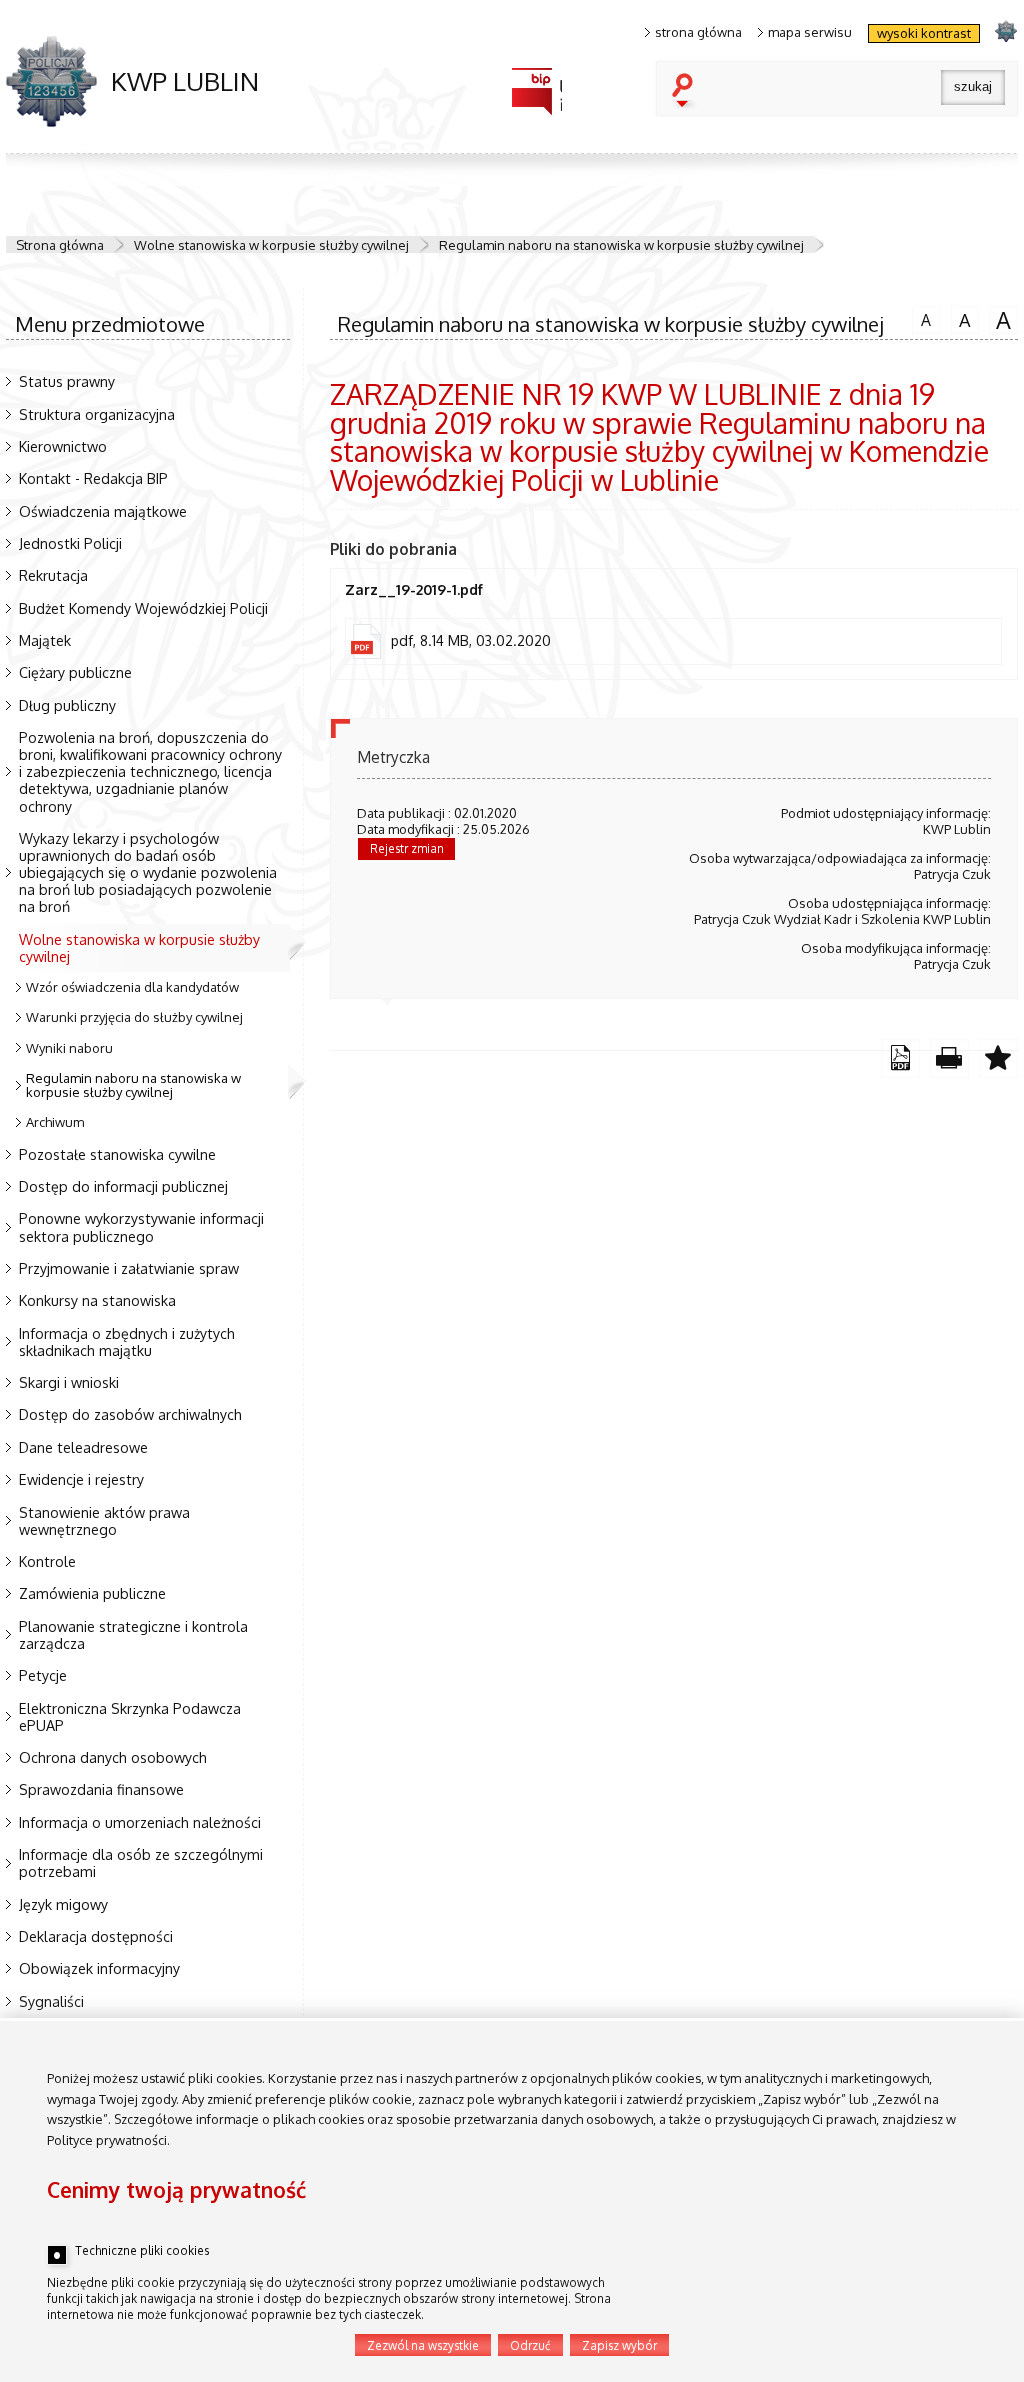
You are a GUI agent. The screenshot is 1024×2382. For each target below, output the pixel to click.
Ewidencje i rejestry (81, 1479)
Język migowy (63, 1904)
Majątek (45, 640)
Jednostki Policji (70, 543)
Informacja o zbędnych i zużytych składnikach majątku (127, 1341)
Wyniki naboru (69, 1048)
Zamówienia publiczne (92, 1593)
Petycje (43, 1675)
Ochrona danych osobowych (113, 1757)
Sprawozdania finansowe (101, 1789)
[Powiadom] (998, 1058)
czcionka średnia (961, 318)
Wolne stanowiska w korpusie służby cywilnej (271, 245)
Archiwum (55, 1122)
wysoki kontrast (924, 33)
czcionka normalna (921, 317)
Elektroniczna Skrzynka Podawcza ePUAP (130, 1716)
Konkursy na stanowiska (97, 1300)
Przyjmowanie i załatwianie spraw (129, 1268)
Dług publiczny (67, 705)
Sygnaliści (51, 2001)
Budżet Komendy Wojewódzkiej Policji (143, 608)
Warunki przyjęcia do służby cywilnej (134, 1017)
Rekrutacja (53, 575)
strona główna (698, 32)
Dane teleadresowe (83, 1447)
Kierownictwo (63, 446)
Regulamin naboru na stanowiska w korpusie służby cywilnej (621, 245)
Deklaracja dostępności (96, 1936)
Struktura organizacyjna (97, 414)
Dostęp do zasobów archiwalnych (130, 1414)
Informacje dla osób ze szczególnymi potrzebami (141, 1862)
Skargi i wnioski (69, 1382)
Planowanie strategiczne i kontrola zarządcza (133, 1634)
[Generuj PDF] (900, 1058)
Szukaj (687, 92)
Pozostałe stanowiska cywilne (117, 1154)
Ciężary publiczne (75, 672)
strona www (1005, 30)
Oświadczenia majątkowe (103, 511)
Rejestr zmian (407, 848)
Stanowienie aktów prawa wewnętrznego (104, 1520)
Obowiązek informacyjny (99, 1968)
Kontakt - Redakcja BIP (93, 478)
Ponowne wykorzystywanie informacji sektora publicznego (141, 1226)
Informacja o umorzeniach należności (140, 1822)
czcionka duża (1000, 319)
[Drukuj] (949, 1058)
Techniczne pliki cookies (142, 2251)
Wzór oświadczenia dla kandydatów (132, 987)
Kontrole (47, 1561)
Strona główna (60, 245)
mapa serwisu (810, 32)
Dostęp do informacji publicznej (123, 1186)
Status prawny (67, 381)
